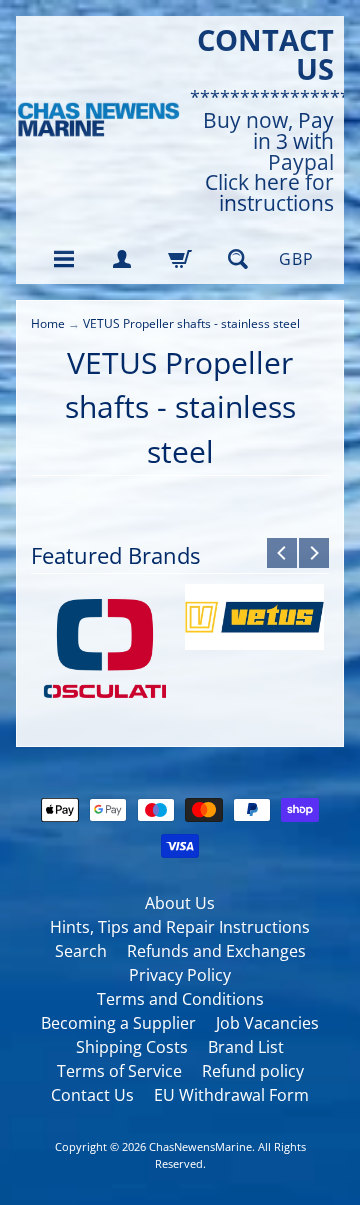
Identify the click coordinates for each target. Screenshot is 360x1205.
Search (81, 951)
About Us (180, 903)
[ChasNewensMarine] (98, 120)
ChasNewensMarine (200, 1146)
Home (48, 323)
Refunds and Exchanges (216, 951)
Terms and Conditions (180, 999)
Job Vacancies (267, 1023)
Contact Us (92, 1095)
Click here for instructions (269, 193)
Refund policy (253, 1071)
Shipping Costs (132, 1047)
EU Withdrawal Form (231, 1095)
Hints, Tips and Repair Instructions (180, 927)
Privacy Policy (180, 975)
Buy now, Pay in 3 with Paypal (268, 141)
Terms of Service (119, 1071)
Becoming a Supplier (118, 1023)
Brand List (246, 1047)
